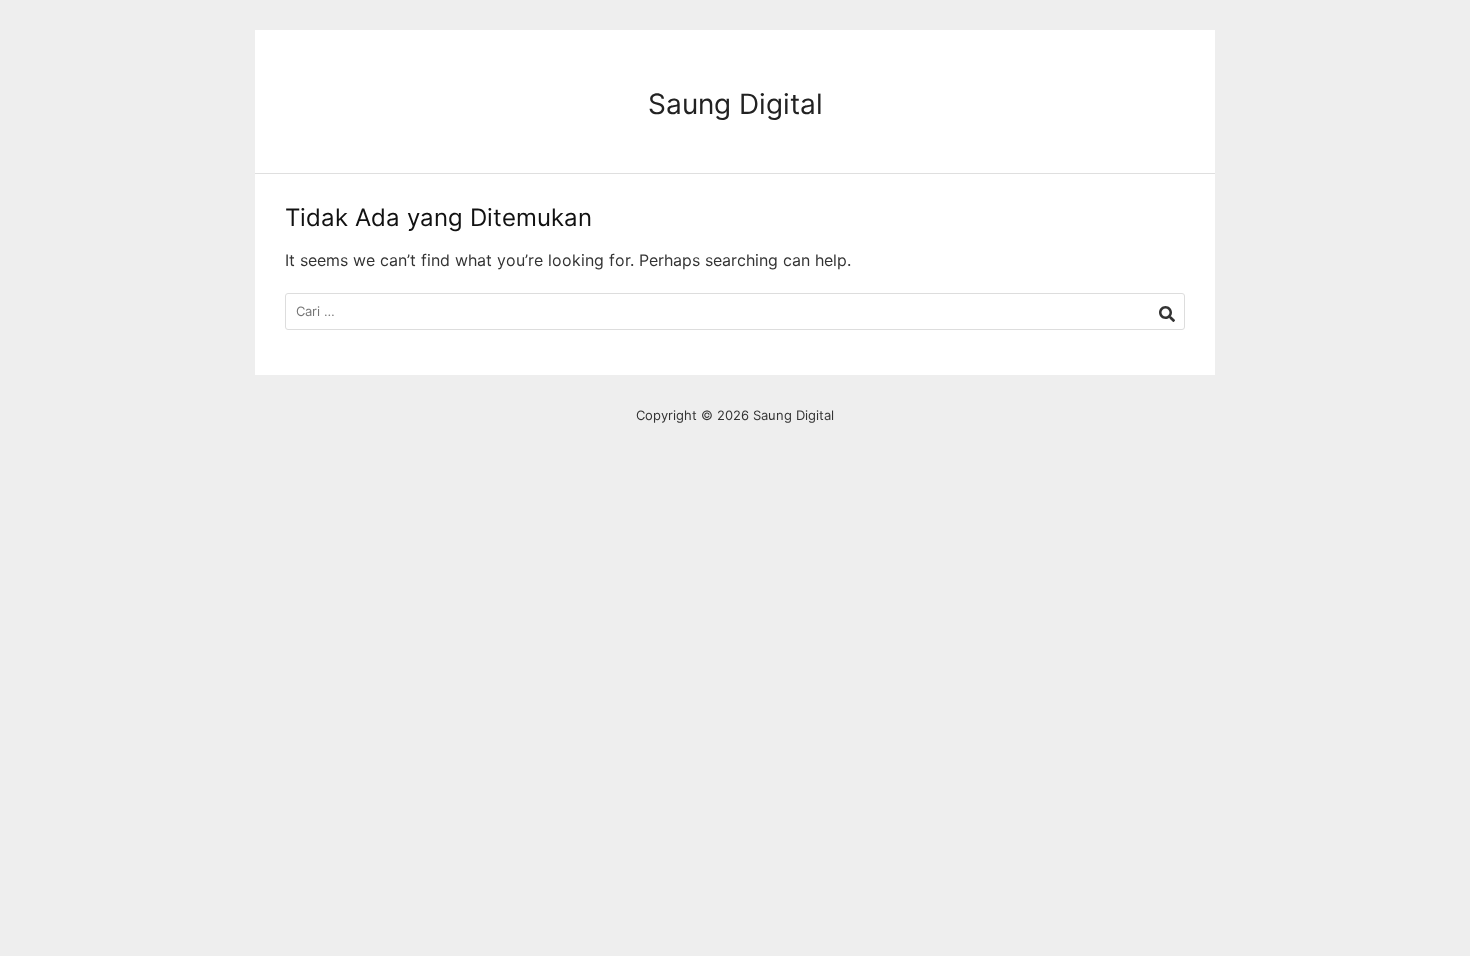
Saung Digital (735, 104)
